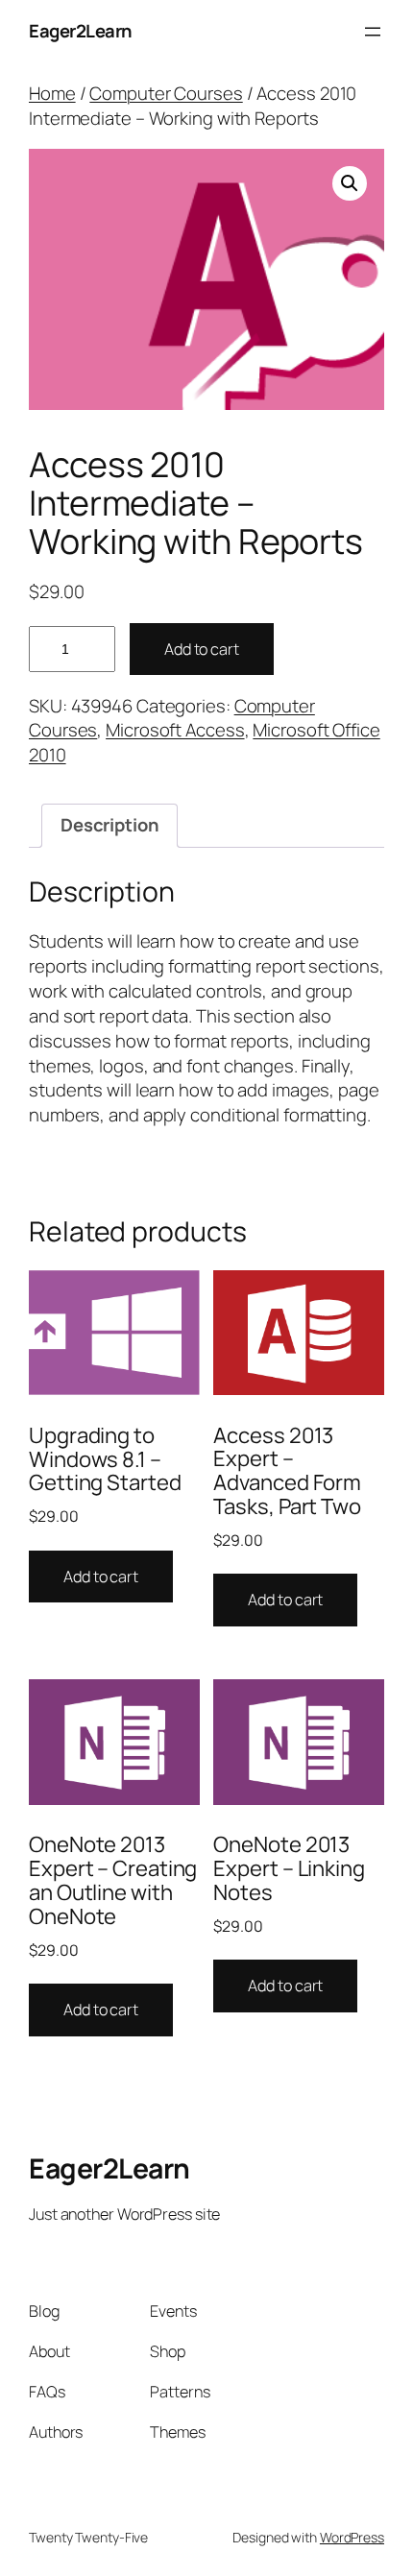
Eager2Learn (81, 31)
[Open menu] (373, 32)
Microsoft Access (175, 730)
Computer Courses (166, 93)
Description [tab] (110, 825)
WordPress (352, 2537)
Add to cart (202, 649)
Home (52, 93)
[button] (350, 183)
